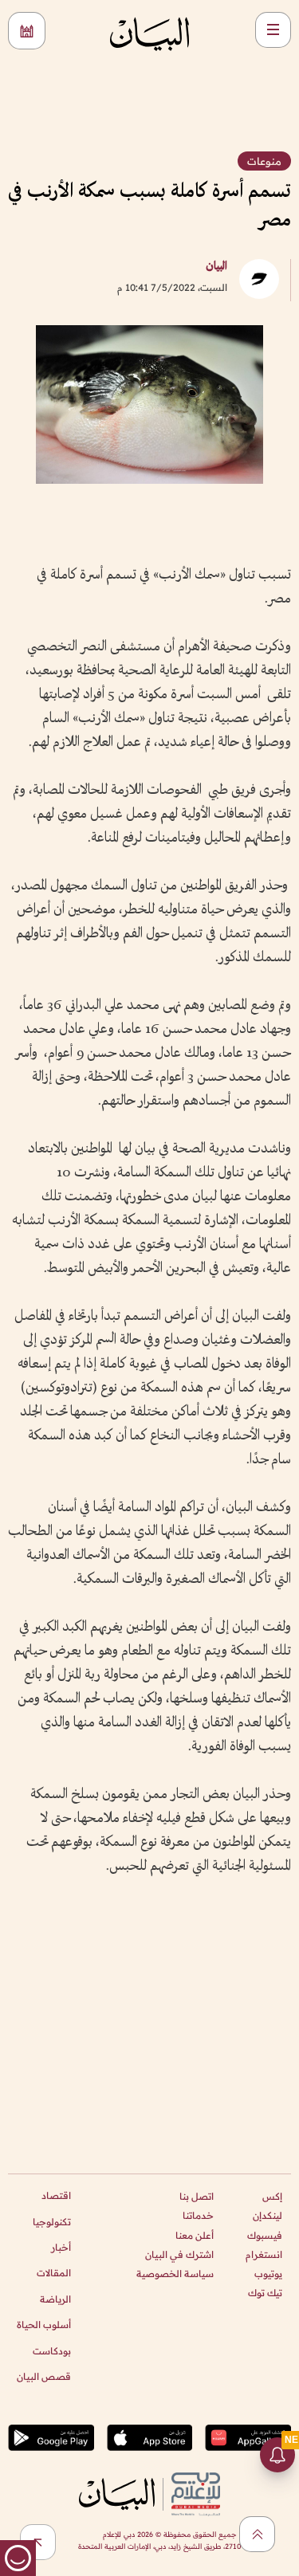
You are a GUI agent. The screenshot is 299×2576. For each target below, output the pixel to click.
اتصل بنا (197, 2196)
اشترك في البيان (179, 2254)
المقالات (54, 2273)
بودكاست (52, 2351)
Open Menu (273, 30)
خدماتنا (198, 2215)
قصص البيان (44, 2376)
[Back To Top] (257, 2534)
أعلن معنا (195, 2235)
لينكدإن (268, 2215)
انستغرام (264, 2254)
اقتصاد (56, 2195)
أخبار (61, 2247)
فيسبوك (265, 2235)
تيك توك (265, 2293)
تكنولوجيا (52, 2222)
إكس (272, 2196)
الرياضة (55, 2299)
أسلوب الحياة (44, 2325)
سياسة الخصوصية (175, 2274)
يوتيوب (268, 2274)
